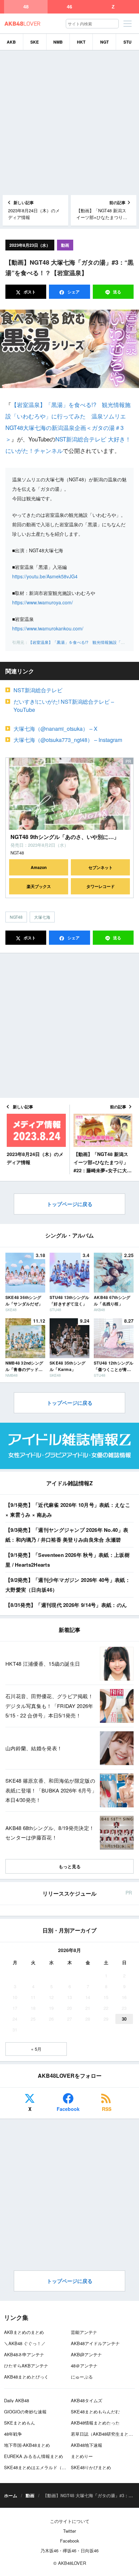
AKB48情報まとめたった (95, 2423)
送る (117, 292)
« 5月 (36, 2049)
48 (26, 7)
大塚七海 (42, 917)
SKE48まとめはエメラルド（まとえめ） (44, 2467)
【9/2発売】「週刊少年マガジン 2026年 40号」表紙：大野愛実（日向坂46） (68, 1585)
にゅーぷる (82, 2377)
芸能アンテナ (84, 2332)
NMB (58, 42)
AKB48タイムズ (87, 2400)
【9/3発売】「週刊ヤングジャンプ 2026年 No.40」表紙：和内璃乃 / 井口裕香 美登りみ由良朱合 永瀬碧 (67, 1535)
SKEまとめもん (20, 2423)
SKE (35, 42)
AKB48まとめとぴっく (26, 2377)
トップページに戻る (70, 1204)
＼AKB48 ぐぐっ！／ (25, 2343)
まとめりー (82, 2456)
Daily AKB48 (17, 2400)
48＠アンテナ (84, 2366)
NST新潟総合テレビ (38, 690)
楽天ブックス (39, 886)
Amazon (39, 867)
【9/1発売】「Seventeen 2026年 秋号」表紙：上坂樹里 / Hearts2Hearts (67, 1560)
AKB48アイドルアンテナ (95, 2343)
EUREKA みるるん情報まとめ (34, 2456)
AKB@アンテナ (86, 2354)
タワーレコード (101, 886)
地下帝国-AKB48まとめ (27, 2445)
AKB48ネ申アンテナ (24, 2354)
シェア (73, 292)
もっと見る (70, 1866)
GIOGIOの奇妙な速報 (25, 2412)
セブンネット (101, 867)
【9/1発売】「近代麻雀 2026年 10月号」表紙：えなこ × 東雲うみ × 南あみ (68, 1510)
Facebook (68, 2109)
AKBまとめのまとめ (24, 2332)
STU (128, 42)
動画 (65, 245)
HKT (81, 42)
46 (69, 7)
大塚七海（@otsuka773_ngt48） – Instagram (68, 740)
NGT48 (16, 917)
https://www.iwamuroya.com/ (43, 602)
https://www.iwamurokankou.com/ (48, 628)
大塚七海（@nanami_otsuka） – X (55, 729)
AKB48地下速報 (87, 2445)
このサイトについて (70, 2521)
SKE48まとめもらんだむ (95, 2412)
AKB (11, 42)
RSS (107, 2109)
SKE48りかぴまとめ (91, 2467)
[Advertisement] (69, 123)
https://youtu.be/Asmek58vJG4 (45, 576)
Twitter (69, 2531)
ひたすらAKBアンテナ (26, 2366)
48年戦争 (13, 2434)
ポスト (29, 292)
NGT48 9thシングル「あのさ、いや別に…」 (65, 837)
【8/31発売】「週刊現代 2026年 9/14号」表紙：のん (66, 1605)
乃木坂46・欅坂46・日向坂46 (69, 2550)
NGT (104, 42)
